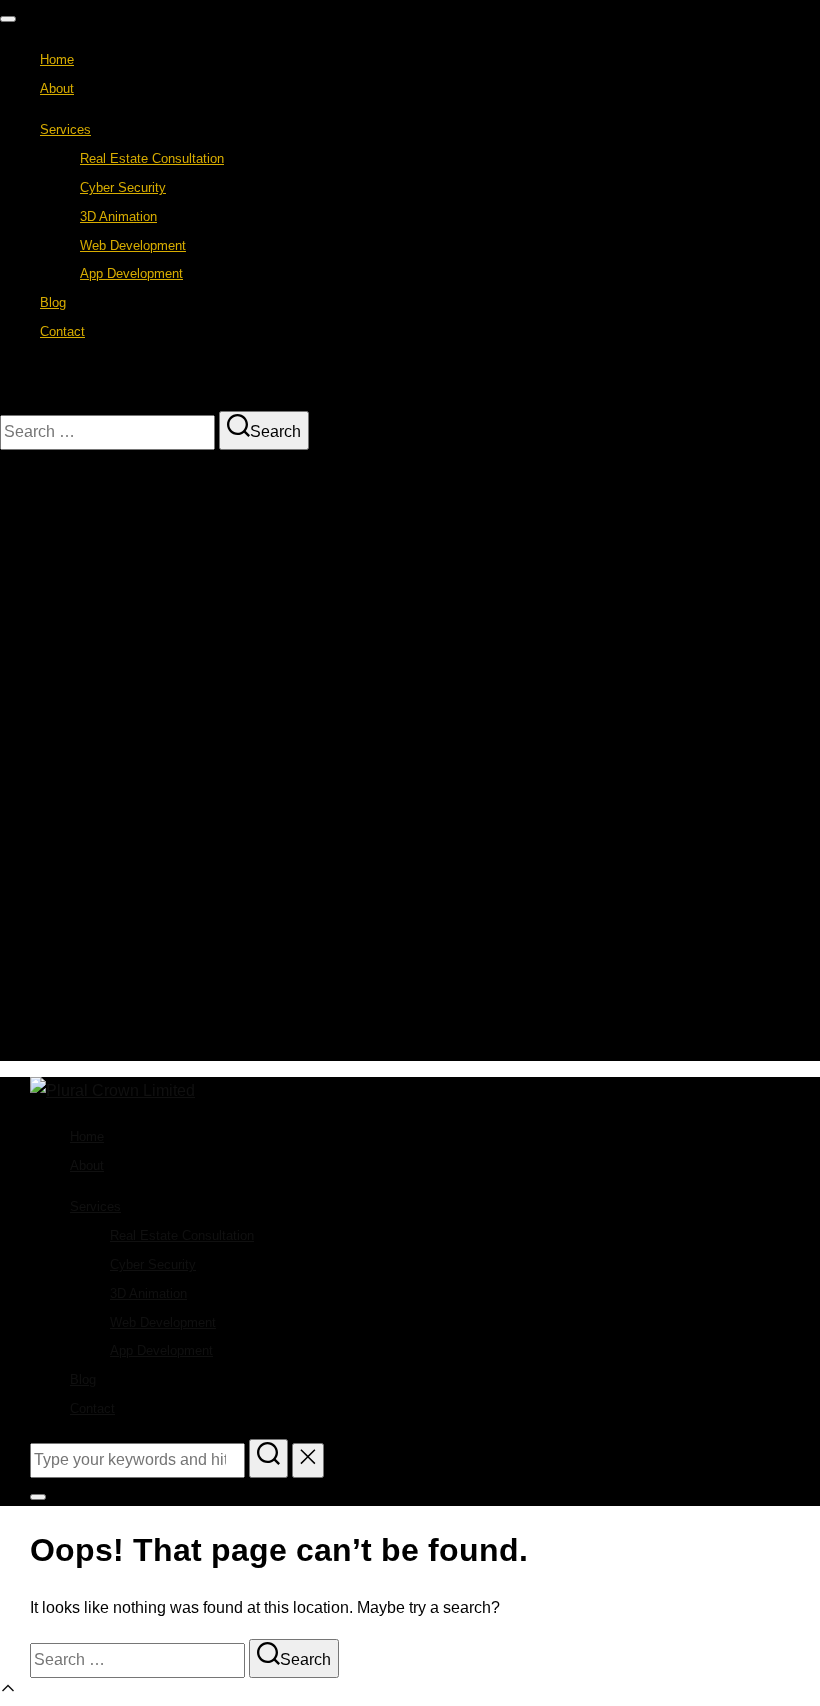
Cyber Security (123, 187)
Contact (62, 331)
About (57, 88)
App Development (131, 273)
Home (57, 59)
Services (65, 129)
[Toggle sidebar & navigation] (38, 1497)
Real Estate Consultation (152, 158)
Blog (53, 302)
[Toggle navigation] (8, 19)
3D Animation (118, 216)
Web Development (133, 245)
